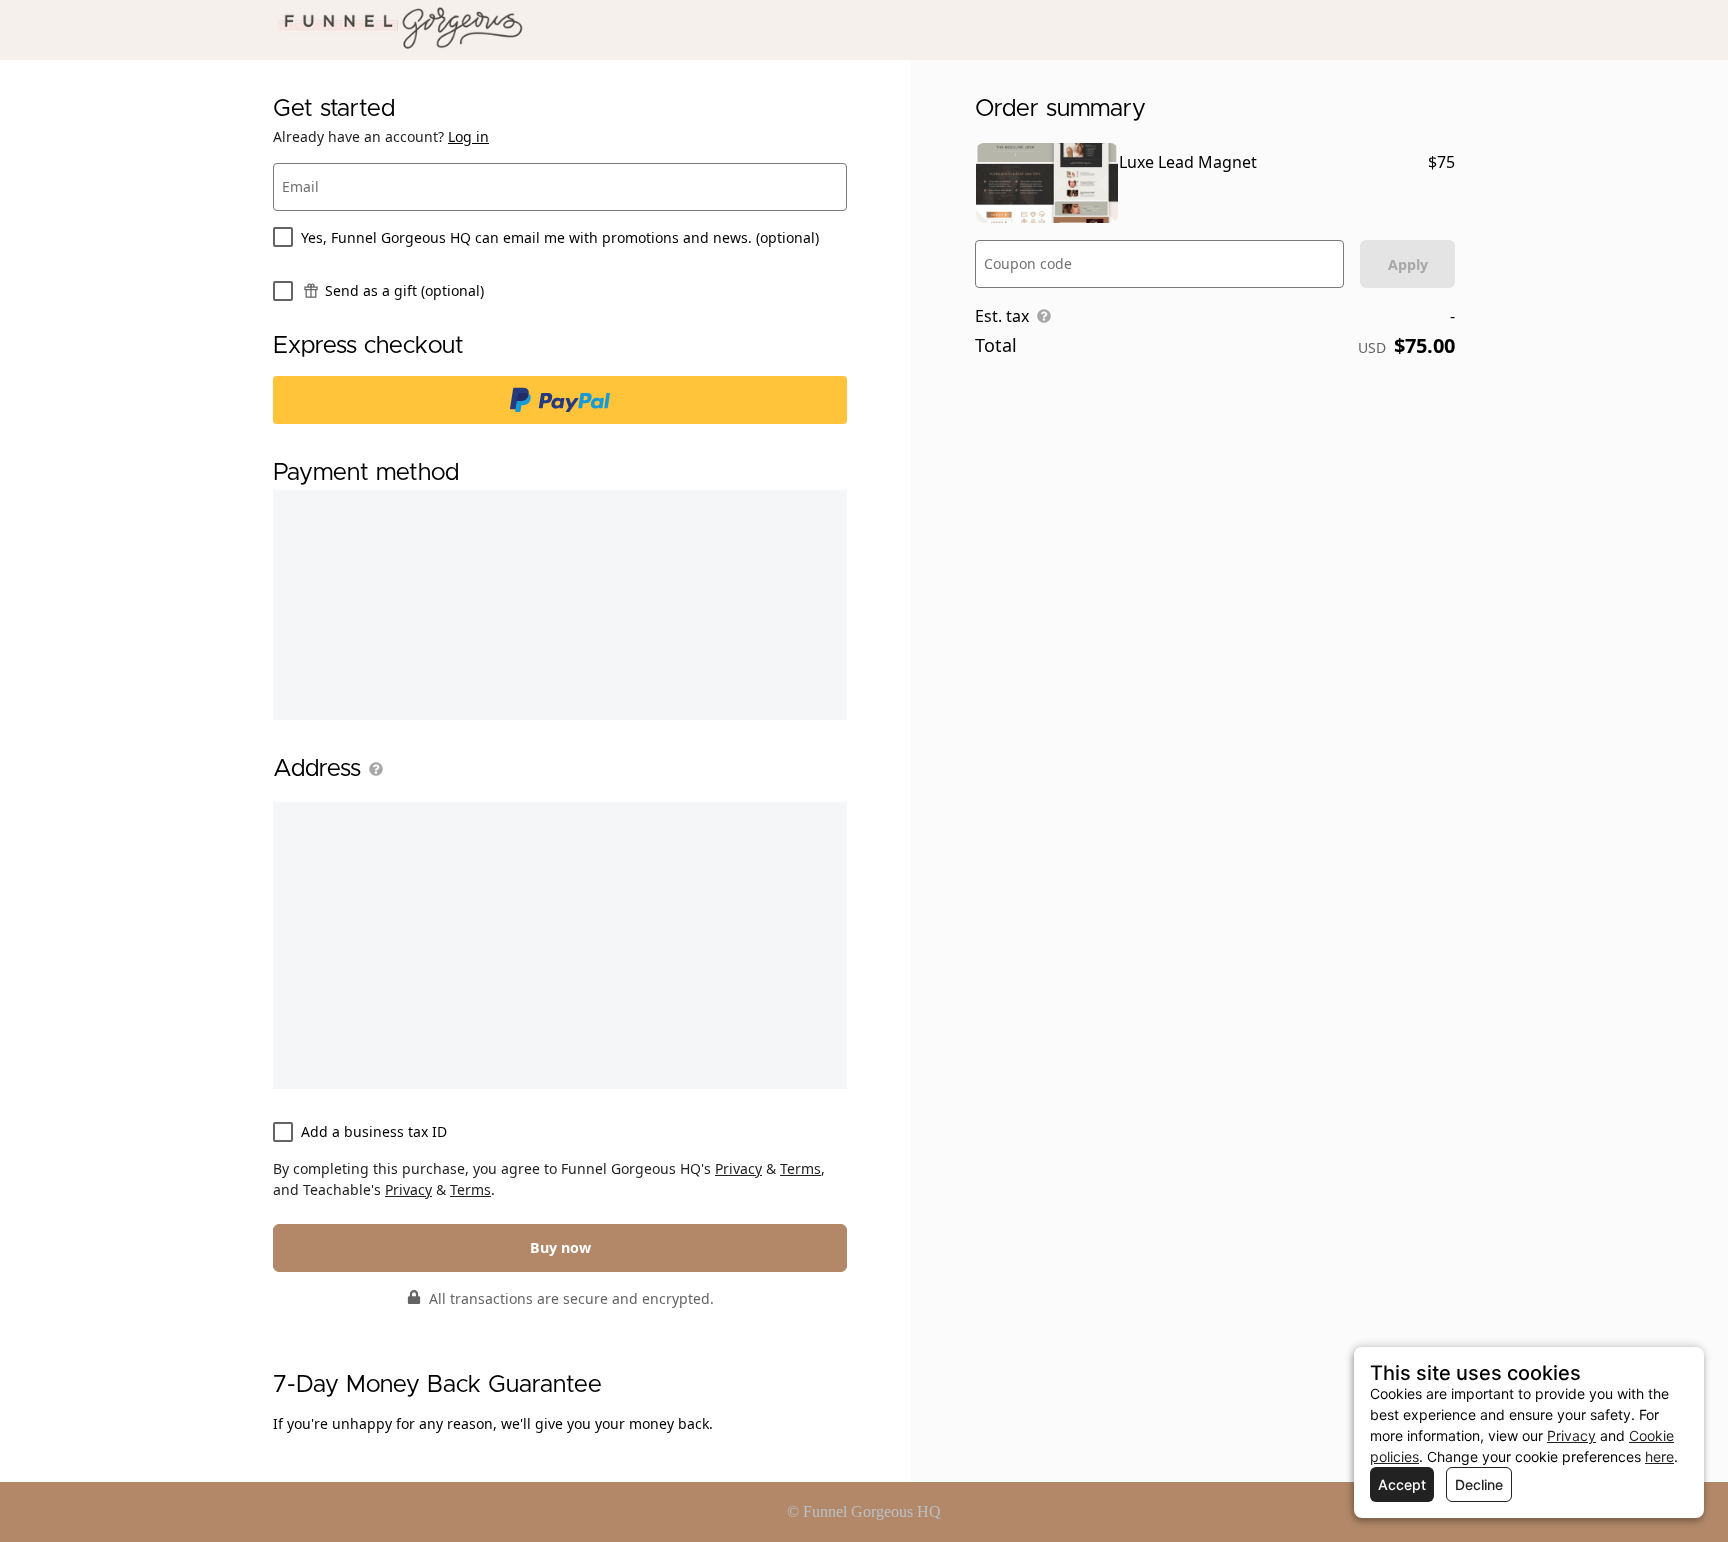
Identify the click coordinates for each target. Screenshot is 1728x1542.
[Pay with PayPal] (560, 400)
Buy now (560, 1247)
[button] (372, 769)
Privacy (738, 1168)
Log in (468, 136)
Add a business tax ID (374, 1131)
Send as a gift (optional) (404, 290)
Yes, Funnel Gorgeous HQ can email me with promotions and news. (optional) (560, 237)
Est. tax (1002, 316)
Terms (800, 1168)
